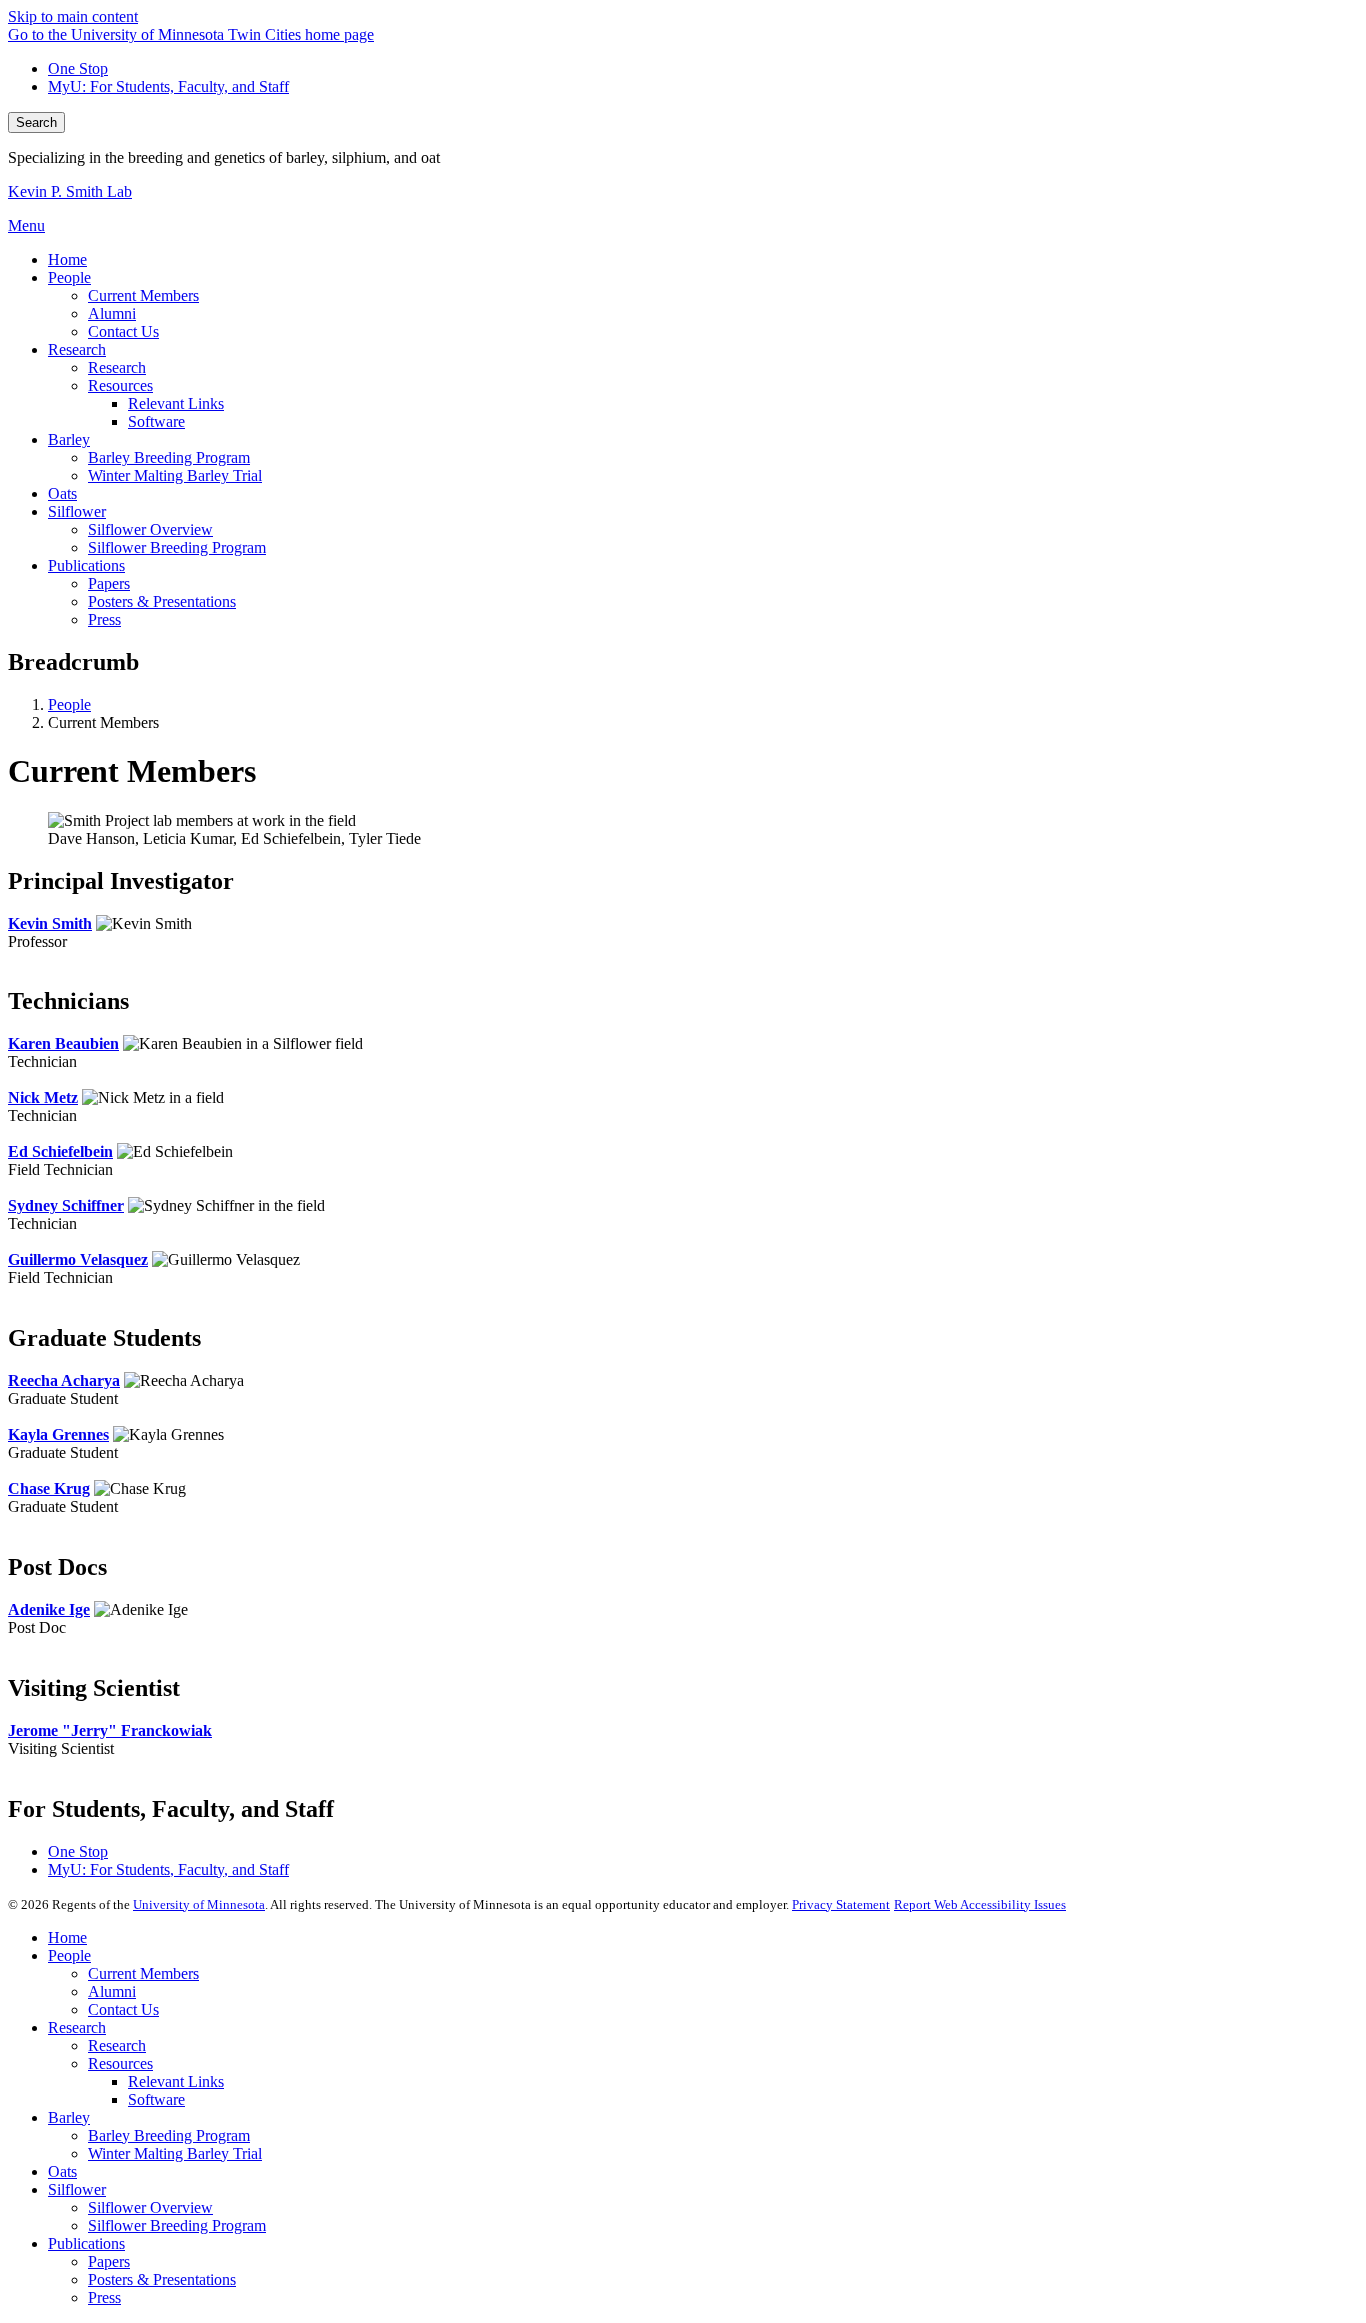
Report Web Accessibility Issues (980, 1904)
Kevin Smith (50, 923)
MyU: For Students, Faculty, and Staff (168, 86)
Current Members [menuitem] (143, 295)
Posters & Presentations (162, 2279)
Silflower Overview (150, 2207)
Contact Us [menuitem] (123, 331)
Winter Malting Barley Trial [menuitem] (175, 475)
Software (156, 2099)
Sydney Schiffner (66, 1205)
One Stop (78, 68)
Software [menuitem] (156, 421)
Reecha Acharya (64, 1380)
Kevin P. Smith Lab (70, 191)
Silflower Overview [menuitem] (150, 529)
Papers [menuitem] (109, 583)
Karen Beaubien (63, 1043)
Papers (109, 2261)
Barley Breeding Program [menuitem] (169, 457)
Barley (69, 2117)
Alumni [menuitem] (112, 313)
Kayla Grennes (58, 1434)
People (69, 704)
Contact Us (123, 2009)
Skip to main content (73, 16)
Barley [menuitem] (69, 439)
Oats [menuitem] (62, 493)
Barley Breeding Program (169, 2135)
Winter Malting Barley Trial (175, 2153)
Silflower (77, 2189)
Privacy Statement (841, 1904)
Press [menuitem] (104, 619)
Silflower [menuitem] (77, 511)
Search (36, 122)
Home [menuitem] (67, 259)
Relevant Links (176, 2081)
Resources (120, 2063)
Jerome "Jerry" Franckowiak (110, 1730)
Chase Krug (49, 1488)
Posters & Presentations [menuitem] (162, 601)
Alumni (112, 1991)
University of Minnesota (199, 1904)
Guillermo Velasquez (78, 1259)
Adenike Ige (49, 1609)
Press (104, 2297)
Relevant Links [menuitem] (176, 403)
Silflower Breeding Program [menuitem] (177, 547)
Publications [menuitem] (86, 565)
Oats (62, 2171)
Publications (86, 2243)
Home (67, 1937)
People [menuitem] (69, 277)
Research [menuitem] (77, 349)
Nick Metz (43, 1097)
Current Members (143, 1973)
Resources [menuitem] (120, 385)
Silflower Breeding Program (177, 2225)
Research (77, 2027)
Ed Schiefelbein (60, 1151)
